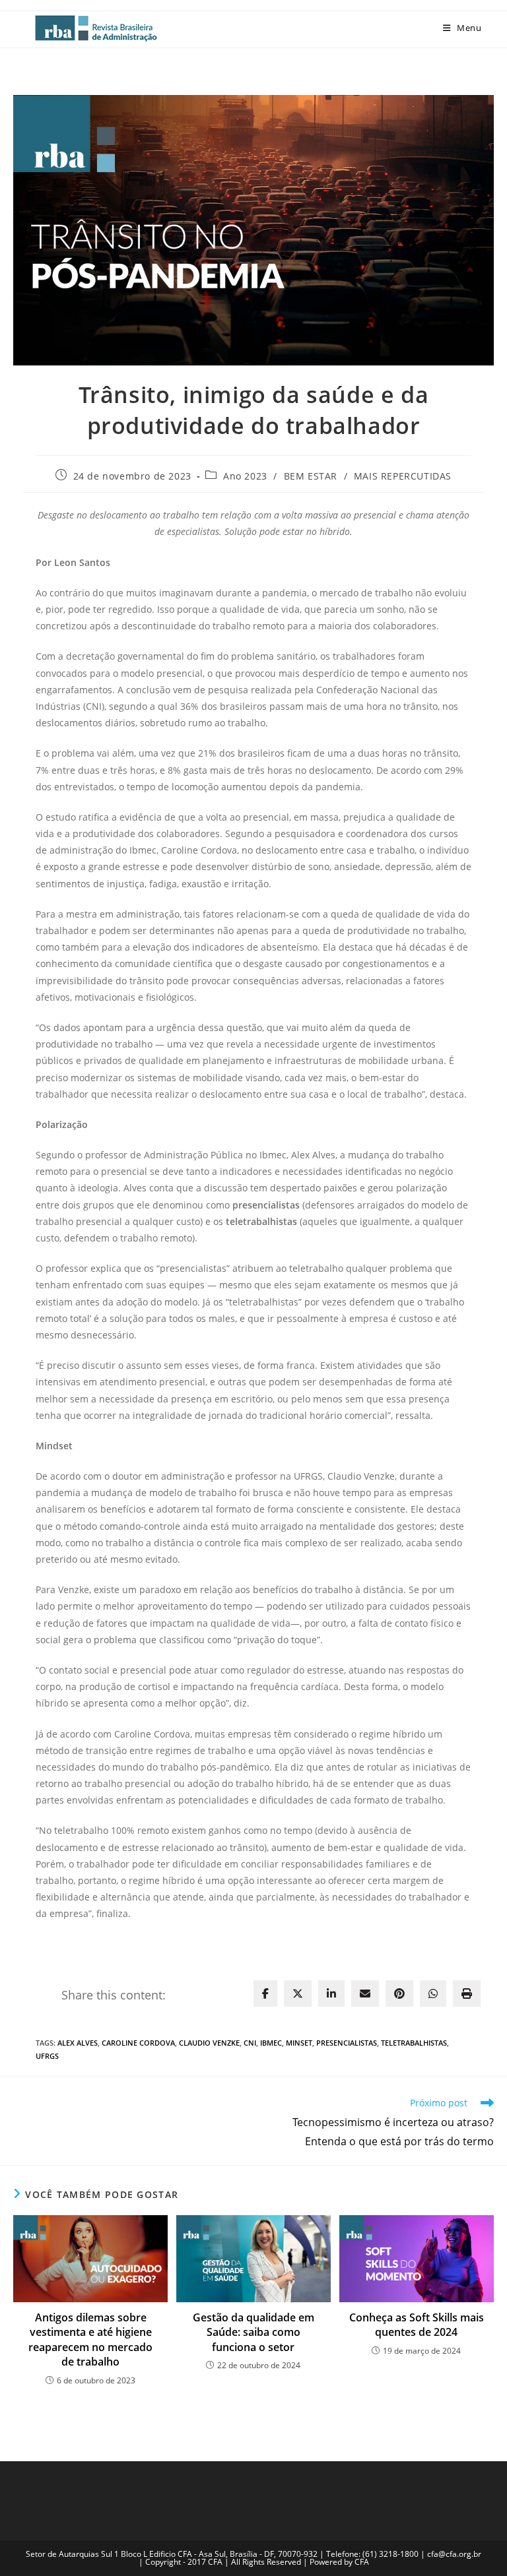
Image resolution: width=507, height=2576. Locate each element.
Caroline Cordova (138, 2043)
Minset (299, 2043)
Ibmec (271, 2043)
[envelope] (365, 1994)
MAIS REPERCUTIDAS (403, 476)
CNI (250, 2043)
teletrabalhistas (414, 2043)
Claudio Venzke (209, 2043)
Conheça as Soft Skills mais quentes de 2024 (417, 2325)
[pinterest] (399, 1994)
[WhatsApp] (433, 1994)
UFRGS (47, 2056)
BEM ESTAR (311, 476)
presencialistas (347, 2043)
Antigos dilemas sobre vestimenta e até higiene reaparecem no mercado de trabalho (90, 2340)
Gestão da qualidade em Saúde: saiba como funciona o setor (253, 2332)
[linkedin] (331, 1994)
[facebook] (265, 1994)
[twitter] (298, 1994)
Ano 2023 (245, 476)
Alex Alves (78, 2043)
